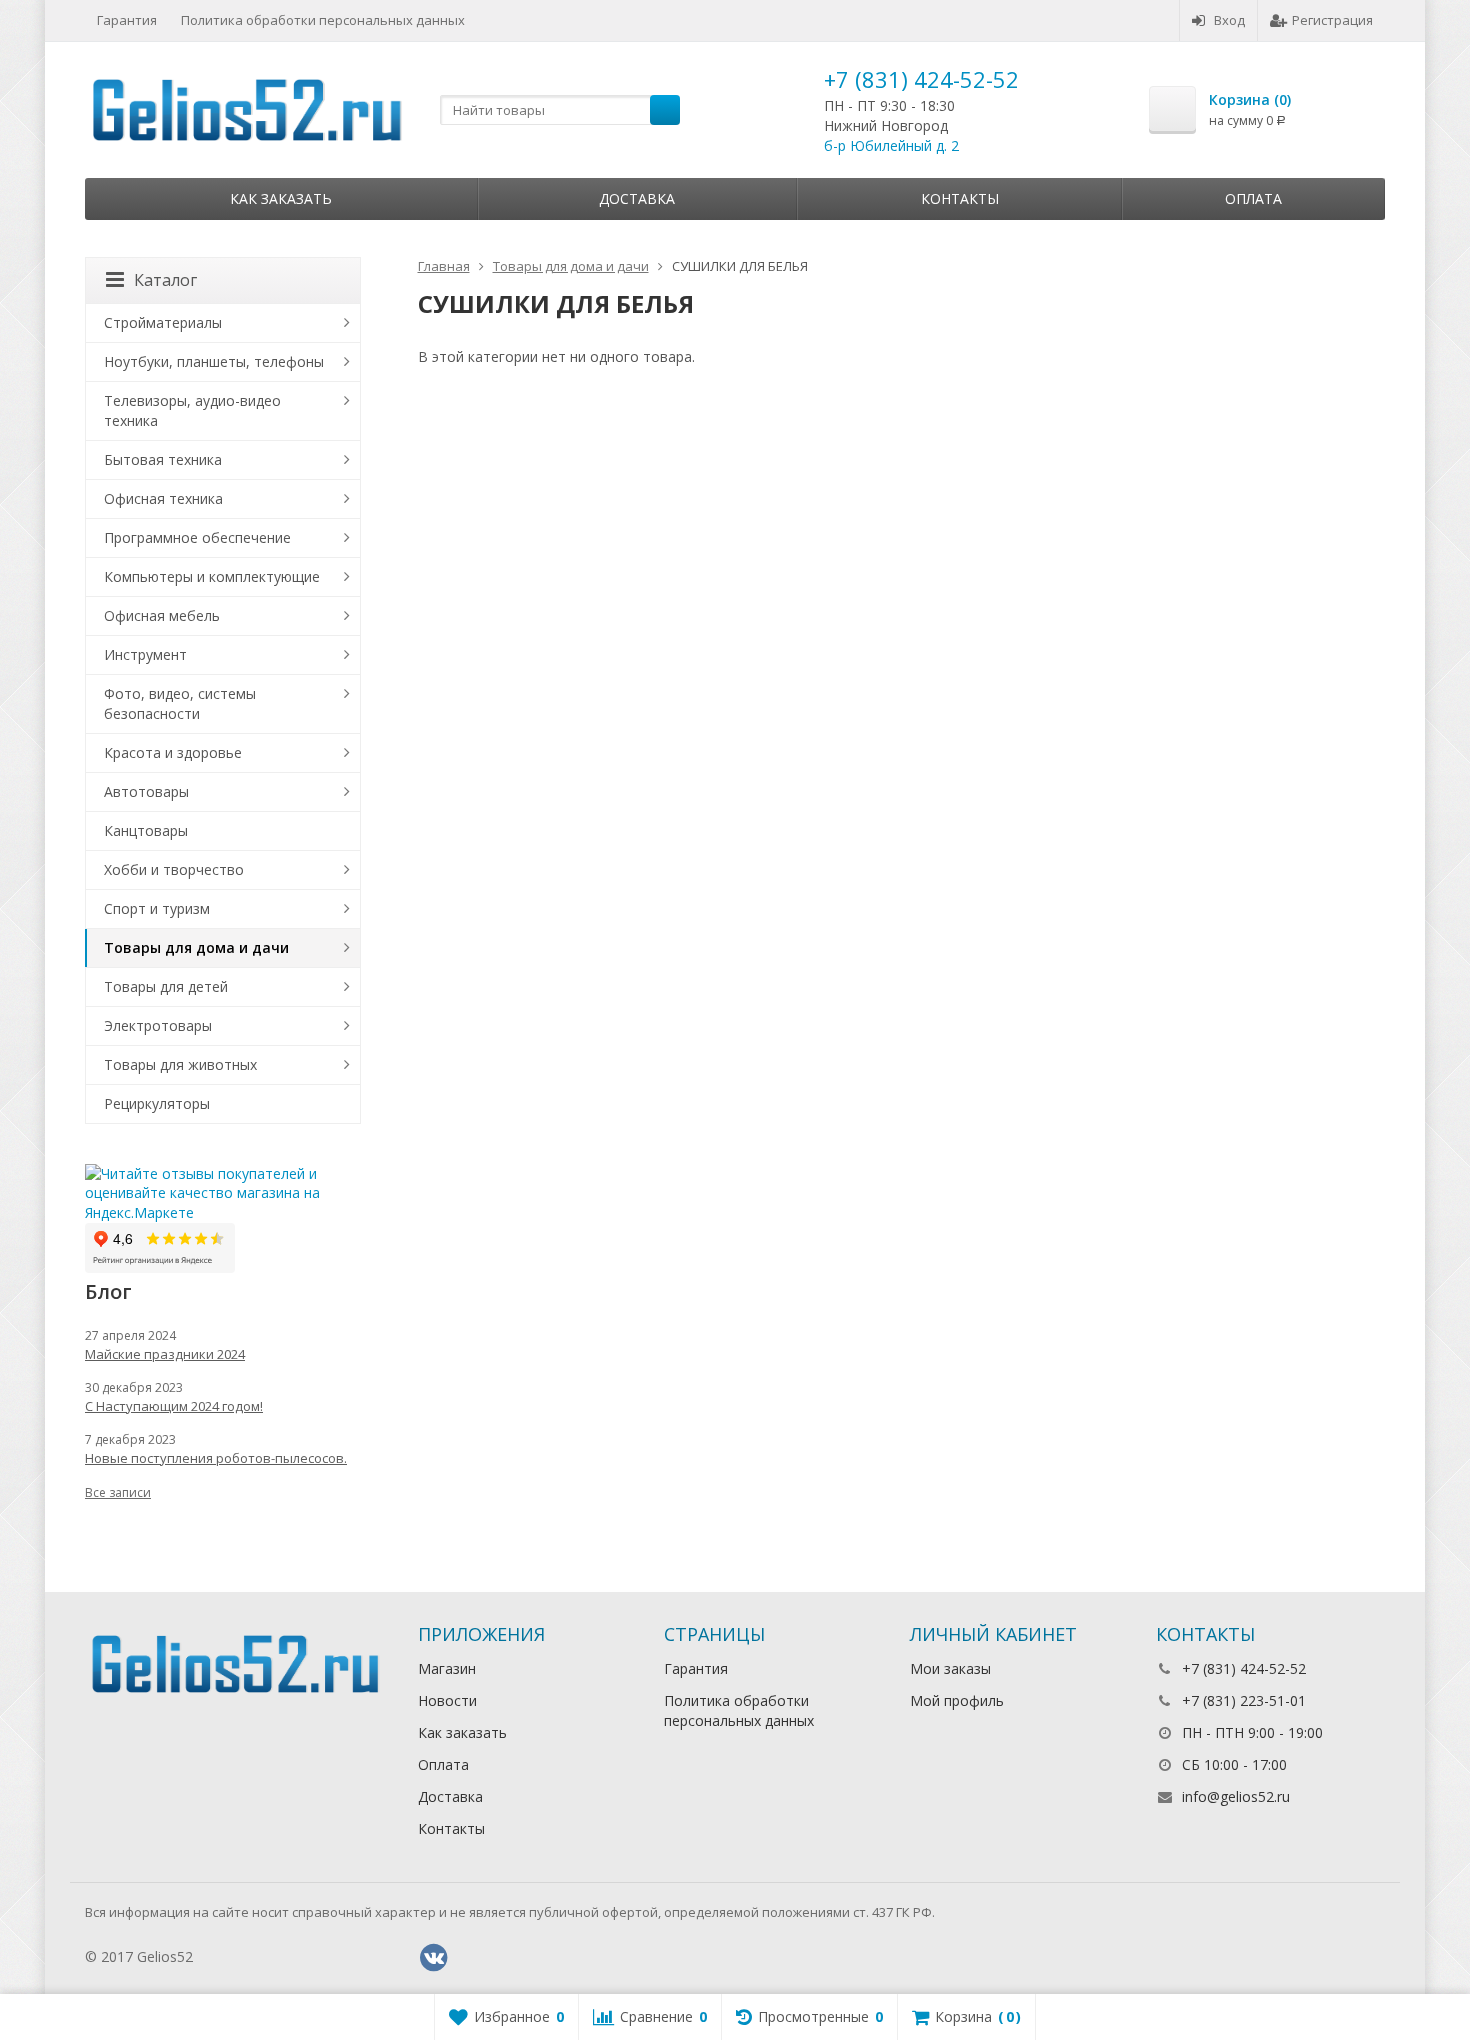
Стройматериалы (163, 322)
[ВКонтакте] (434, 1958)
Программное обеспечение (197, 537)
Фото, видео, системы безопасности (180, 703)
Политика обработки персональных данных (323, 20)
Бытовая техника (163, 459)
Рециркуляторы (157, 1103)
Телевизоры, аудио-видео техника (192, 410)
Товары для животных (180, 1064)
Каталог (165, 280)
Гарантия (127, 20)
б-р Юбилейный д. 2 (891, 145)
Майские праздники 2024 (165, 1354)
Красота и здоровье (173, 752)
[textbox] (560, 110)
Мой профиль (957, 1700)
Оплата (1253, 198)
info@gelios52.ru (1236, 1796)
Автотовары (146, 791)
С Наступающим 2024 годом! (174, 1406)
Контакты (960, 198)
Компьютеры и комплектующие (212, 576)
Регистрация (1332, 20)
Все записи (118, 1492)
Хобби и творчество (174, 869)
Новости (447, 1700)
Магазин (447, 1668)
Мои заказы (950, 1668)
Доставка (637, 198)
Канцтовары (146, 830)
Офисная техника (163, 498)
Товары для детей (166, 986)
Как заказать (281, 198)
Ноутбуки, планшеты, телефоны (214, 361)
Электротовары (158, 1025)
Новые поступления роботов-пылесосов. (216, 1458)
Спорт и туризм (157, 908)
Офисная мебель (162, 615)
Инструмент (145, 654)
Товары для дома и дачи (196, 947)
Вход (1229, 20)
